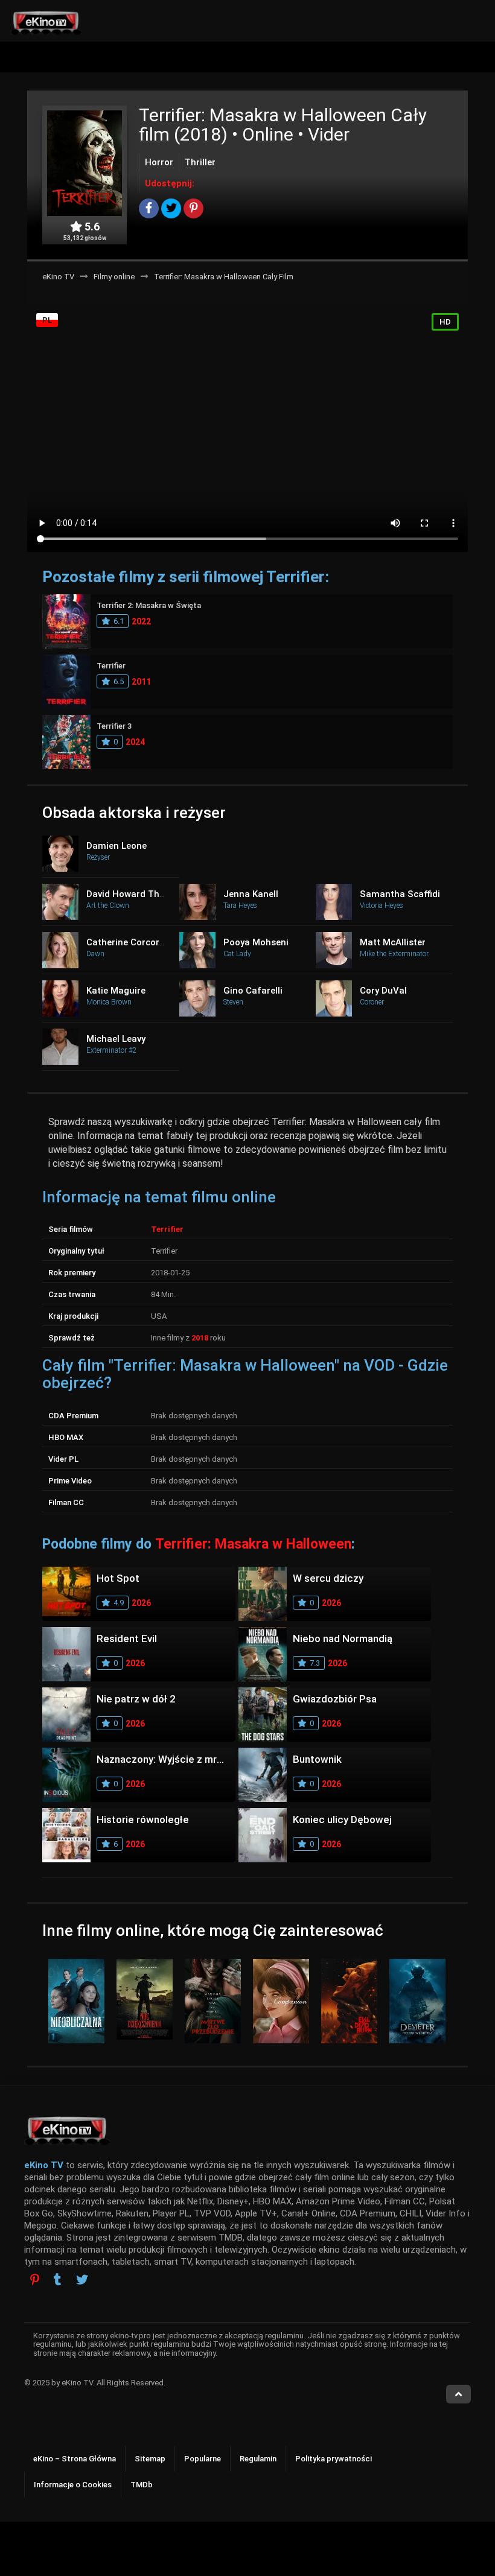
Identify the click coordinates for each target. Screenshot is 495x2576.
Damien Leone (117, 846)
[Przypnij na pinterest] (193, 208)
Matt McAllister (393, 942)
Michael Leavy (116, 1039)
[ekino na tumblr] (58, 2281)
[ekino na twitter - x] (82, 2281)
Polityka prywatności (334, 2459)
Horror (159, 162)
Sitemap (150, 2459)
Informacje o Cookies (73, 2485)
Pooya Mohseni (256, 942)
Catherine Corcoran (128, 942)
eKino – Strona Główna (75, 2459)
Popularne (203, 2459)
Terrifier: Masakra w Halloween (253, 1544)
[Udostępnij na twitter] (171, 208)
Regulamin (258, 2459)
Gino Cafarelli (253, 991)
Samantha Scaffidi (400, 894)
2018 (200, 1338)
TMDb (142, 2485)
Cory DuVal (383, 991)
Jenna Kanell (251, 894)
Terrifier (167, 1229)
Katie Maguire (116, 991)
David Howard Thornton (137, 894)
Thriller (200, 162)
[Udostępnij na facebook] (149, 208)
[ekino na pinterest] (35, 2279)
